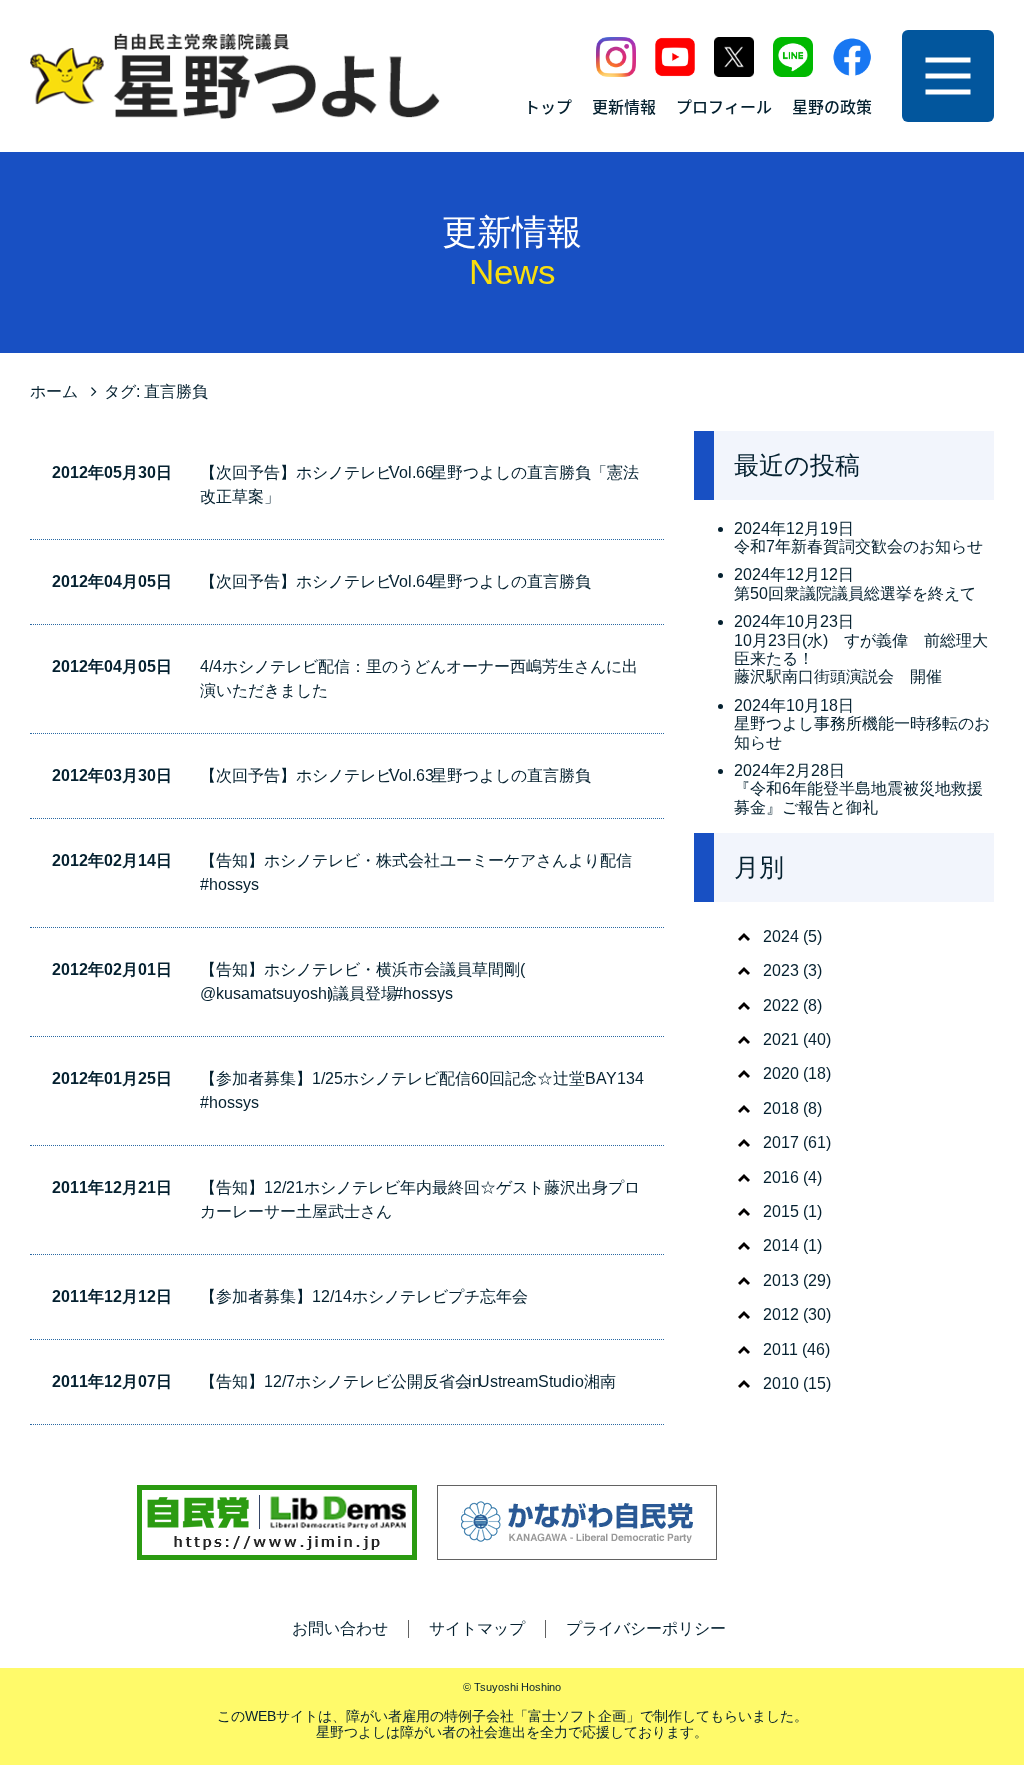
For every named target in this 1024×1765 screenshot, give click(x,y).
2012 (781, 1314)
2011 (780, 1349)
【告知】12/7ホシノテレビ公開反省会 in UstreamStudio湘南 (408, 1381)
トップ (548, 106)
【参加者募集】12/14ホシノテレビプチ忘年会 (364, 1296)
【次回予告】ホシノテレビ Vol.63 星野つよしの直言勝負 (395, 775)
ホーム (54, 391)
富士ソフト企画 (577, 1716)
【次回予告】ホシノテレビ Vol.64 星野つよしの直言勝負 (395, 581)
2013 (781, 1280)
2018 (781, 1108)
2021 (781, 1039)
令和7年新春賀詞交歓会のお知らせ (858, 546)
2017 (781, 1142)
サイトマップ (477, 1628)
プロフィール (724, 106)
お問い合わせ (340, 1628)
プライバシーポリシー (646, 1628)
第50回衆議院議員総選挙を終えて (855, 593)
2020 (781, 1073)
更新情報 (624, 106)
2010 (781, 1383)
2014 (781, 1245)
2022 (781, 1005)
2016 (781, 1177)
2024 (781, 936)
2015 (781, 1211)
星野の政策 (832, 106)
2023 (781, 970)
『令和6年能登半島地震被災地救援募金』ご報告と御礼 (858, 797)
